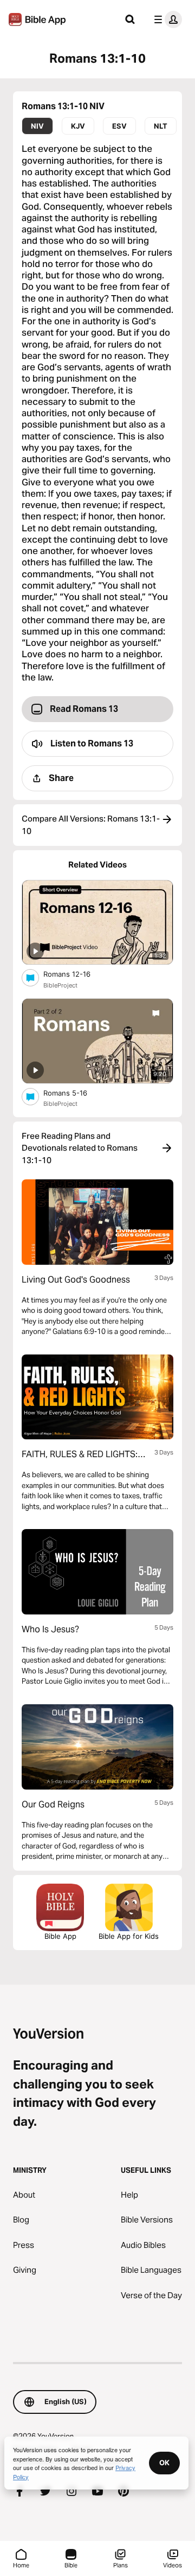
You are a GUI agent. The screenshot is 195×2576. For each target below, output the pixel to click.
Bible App (60, 1936)
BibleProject (60, 985)
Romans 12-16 (76, 974)
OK (164, 2462)
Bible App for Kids (129, 1936)
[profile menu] (166, 19)
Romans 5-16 (75, 1093)
